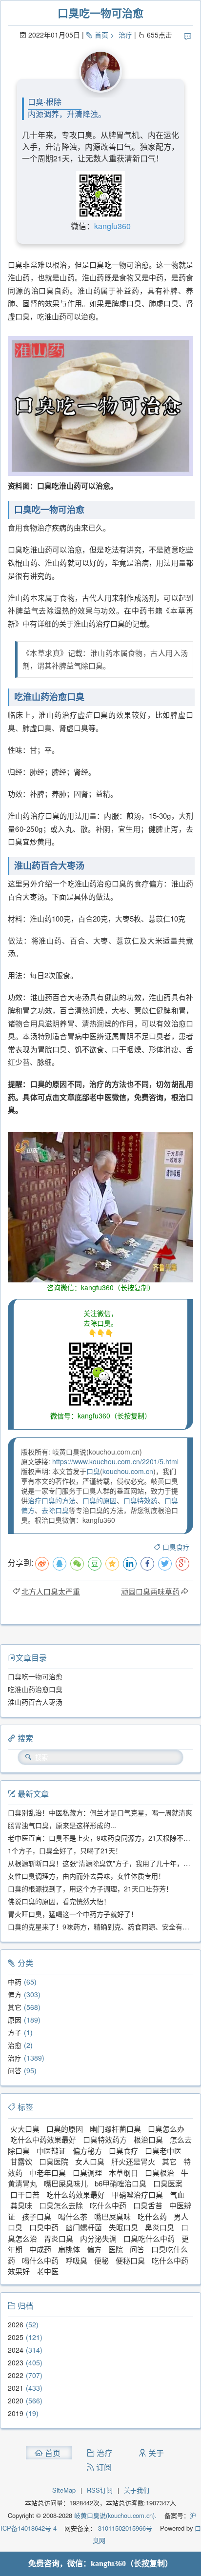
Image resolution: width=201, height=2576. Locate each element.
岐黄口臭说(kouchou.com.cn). (115, 2515)
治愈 (15, 2045)
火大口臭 (25, 2129)
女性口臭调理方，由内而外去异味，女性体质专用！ (86, 1876)
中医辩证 (51, 2151)
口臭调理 (87, 2173)
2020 (16, 2400)
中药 (15, 1982)
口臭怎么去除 (61, 2205)
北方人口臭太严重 (51, 1591)
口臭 (93, 1471)
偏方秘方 (87, 2151)
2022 (16, 2375)
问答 (15, 2070)
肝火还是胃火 (133, 2161)
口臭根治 (160, 2173)
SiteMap (64, 2490)
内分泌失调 (98, 2238)
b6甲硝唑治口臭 (121, 2183)
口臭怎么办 (166, 2129)
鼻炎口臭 (160, 2227)
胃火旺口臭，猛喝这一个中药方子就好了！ (73, 1914)
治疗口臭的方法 (52, 1500)
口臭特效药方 (105, 2139)
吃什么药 (152, 2216)
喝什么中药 (40, 2260)
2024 (16, 2350)
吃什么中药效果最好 (43, 2139)
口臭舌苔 (148, 2205)
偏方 (15, 1994)
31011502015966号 (124, 2528)
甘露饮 (21, 2161)
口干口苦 (25, 2194)
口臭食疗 (176, 1547)
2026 (16, 2324)
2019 (16, 2413)
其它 (15, 2007)
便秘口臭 (130, 2260)
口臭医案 (168, 2183)
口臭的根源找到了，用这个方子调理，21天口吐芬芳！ (90, 1888)
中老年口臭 (48, 2173)
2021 (16, 2388)
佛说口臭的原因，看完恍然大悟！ (59, 1901)
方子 (15, 2032)
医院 (116, 2249)
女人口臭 (90, 2161)
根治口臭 (148, 2139)
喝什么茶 (73, 2216)
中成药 (40, 2249)
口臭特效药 (141, 1500)
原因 (15, 2020)
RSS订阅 (100, 2490)
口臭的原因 (100, 1500)
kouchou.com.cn (128, 1471)
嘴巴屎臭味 (112, 2216)
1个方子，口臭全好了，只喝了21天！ (65, 1850)
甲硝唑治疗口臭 (137, 2194)
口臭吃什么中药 (149, 2238)
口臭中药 (44, 2227)
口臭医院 (54, 2161)
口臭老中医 (163, 2151)
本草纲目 (123, 2173)
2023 (16, 2362)
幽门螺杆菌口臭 (115, 2129)
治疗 (125, 35)
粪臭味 (21, 2205)
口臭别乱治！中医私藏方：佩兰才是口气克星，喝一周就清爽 (100, 1812)
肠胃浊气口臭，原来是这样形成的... (62, 1825)
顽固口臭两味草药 (150, 1591)
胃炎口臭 (59, 2238)
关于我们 (137, 2490)
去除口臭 (55, 1510)
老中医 (48, 2271)
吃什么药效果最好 (76, 2194)
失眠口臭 (123, 2227)
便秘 (101, 2260)
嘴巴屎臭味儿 (66, 2183)
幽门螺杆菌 (84, 2227)
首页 (101, 35)
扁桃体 (69, 2249)
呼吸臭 (76, 2260)
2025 (16, 2337)
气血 (177, 2194)
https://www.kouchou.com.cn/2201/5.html (115, 1461)
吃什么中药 (108, 2205)
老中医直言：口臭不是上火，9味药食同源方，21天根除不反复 (102, 1838)
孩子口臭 (37, 2216)
